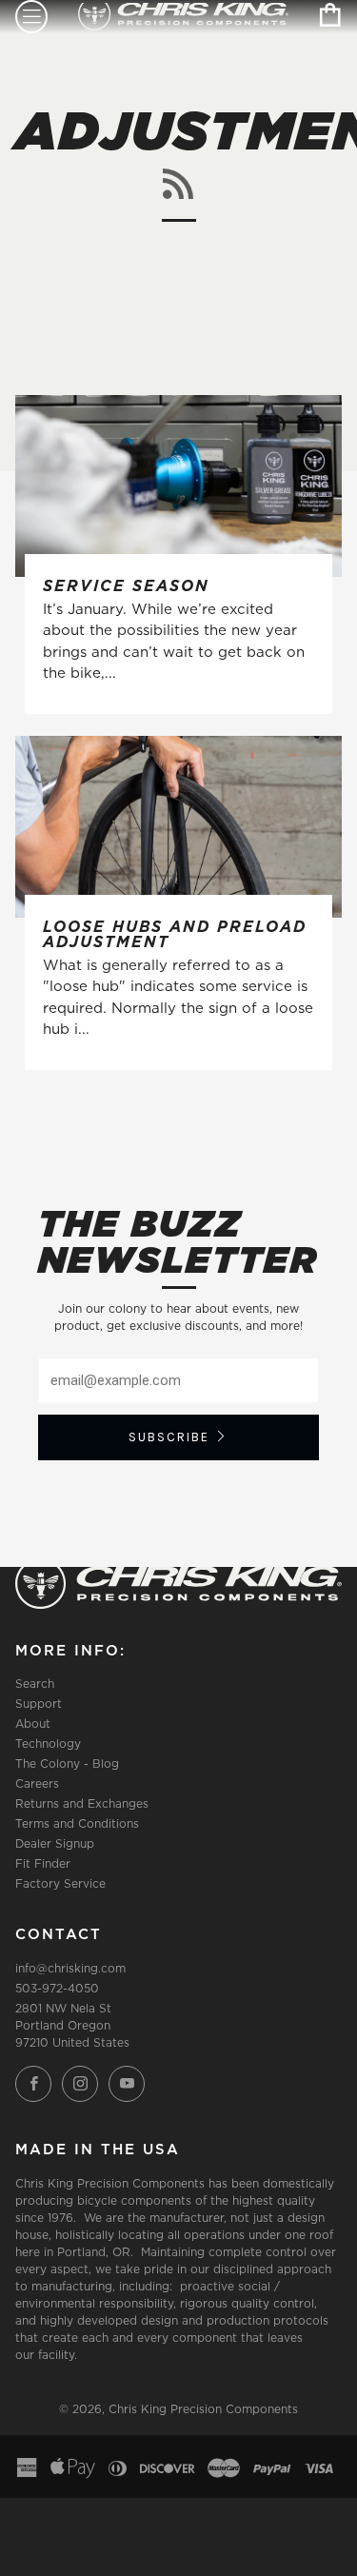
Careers (37, 1783)
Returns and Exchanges (82, 1803)
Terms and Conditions (77, 1823)
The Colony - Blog (67, 1764)
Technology (48, 1744)
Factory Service (60, 1883)
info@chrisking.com (70, 1968)
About (33, 1724)
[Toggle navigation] (31, 17)
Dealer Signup (55, 1843)
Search (35, 1684)
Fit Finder (43, 1863)
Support (39, 1704)
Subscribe (169, 1437)
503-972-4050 (57, 1988)
